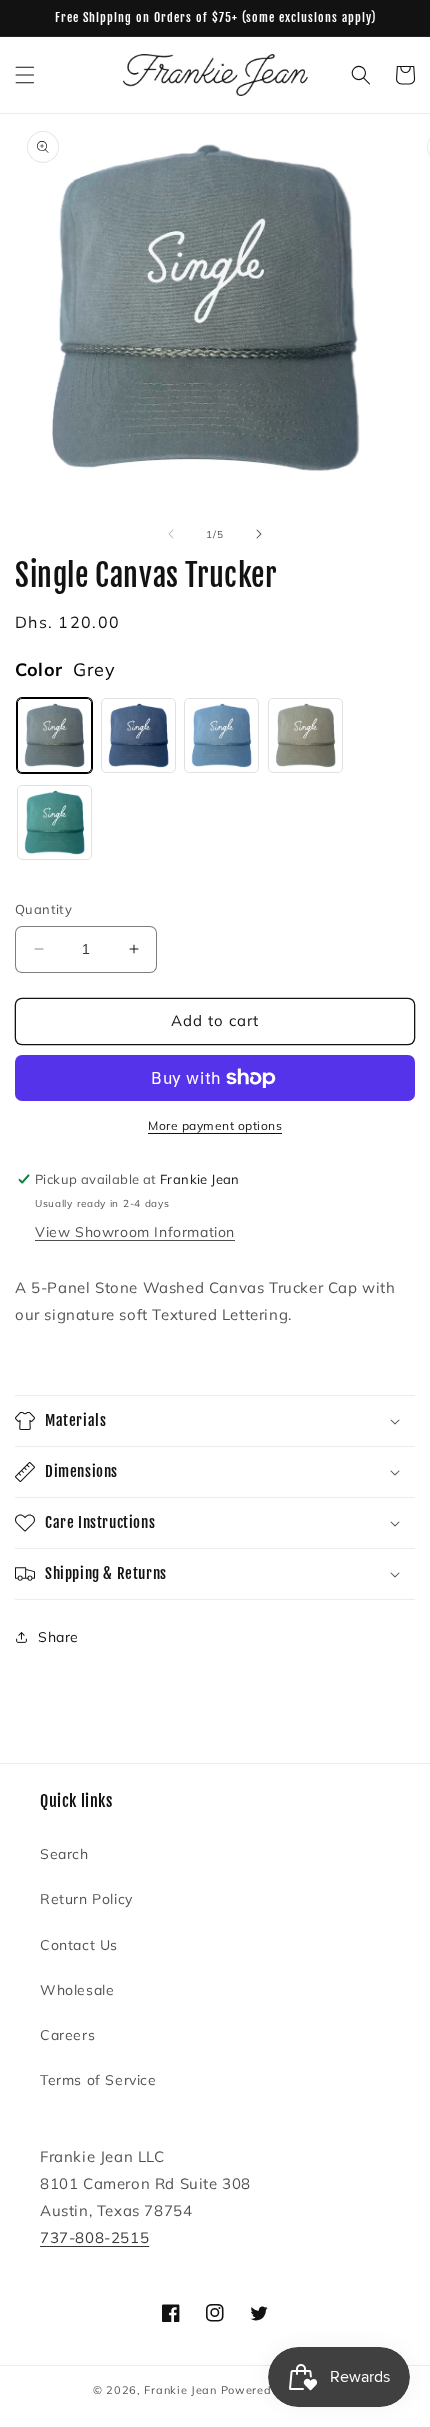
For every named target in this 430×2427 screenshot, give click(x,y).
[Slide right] (259, 534)
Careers (67, 2035)
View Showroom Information (135, 1232)
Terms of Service (98, 2080)
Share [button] (58, 1637)
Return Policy (86, 1899)
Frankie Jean (180, 2390)
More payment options (215, 1125)
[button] (25, 75)
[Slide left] (171, 534)
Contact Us (79, 1945)
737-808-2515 (94, 2237)
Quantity (43, 909)
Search (64, 1854)
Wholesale (77, 1990)
